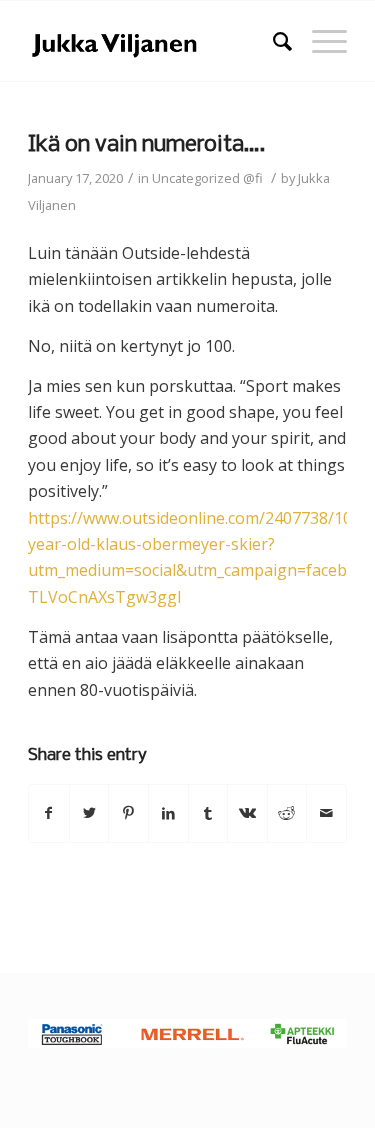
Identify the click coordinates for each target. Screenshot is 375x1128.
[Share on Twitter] (89, 813)
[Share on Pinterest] (128, 813)
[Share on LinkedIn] (168, 813)
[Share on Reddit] (287, 813)
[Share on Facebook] (49, 813)
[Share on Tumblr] (208, 813)
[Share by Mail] (326, 813)
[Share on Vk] (247, 813)
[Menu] (319, 41)
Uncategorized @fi (207, 178)
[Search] (272, 41)
